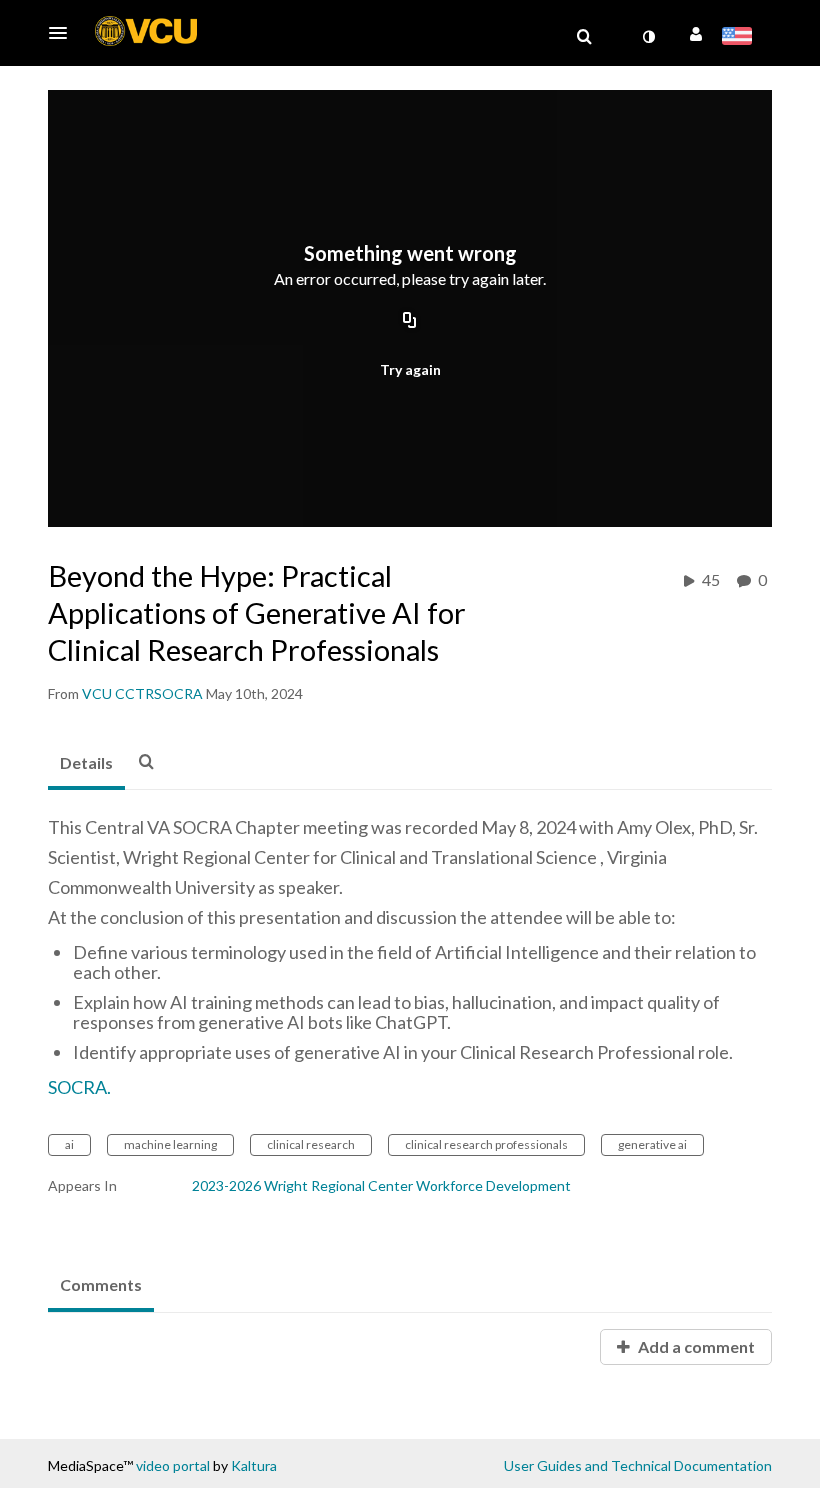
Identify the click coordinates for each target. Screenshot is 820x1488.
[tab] (86, 764)
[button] (64, 33)
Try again (410, 369)
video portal (173, 1465)
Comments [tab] (101, 1284)
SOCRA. (79, 1087)
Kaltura (254, 1465)
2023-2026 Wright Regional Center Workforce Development (381, 1185)
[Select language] (740, 38)
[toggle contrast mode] (648, 37)
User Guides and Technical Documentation (638, 1465)
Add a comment (695, 1346)
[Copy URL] (410, 322)
